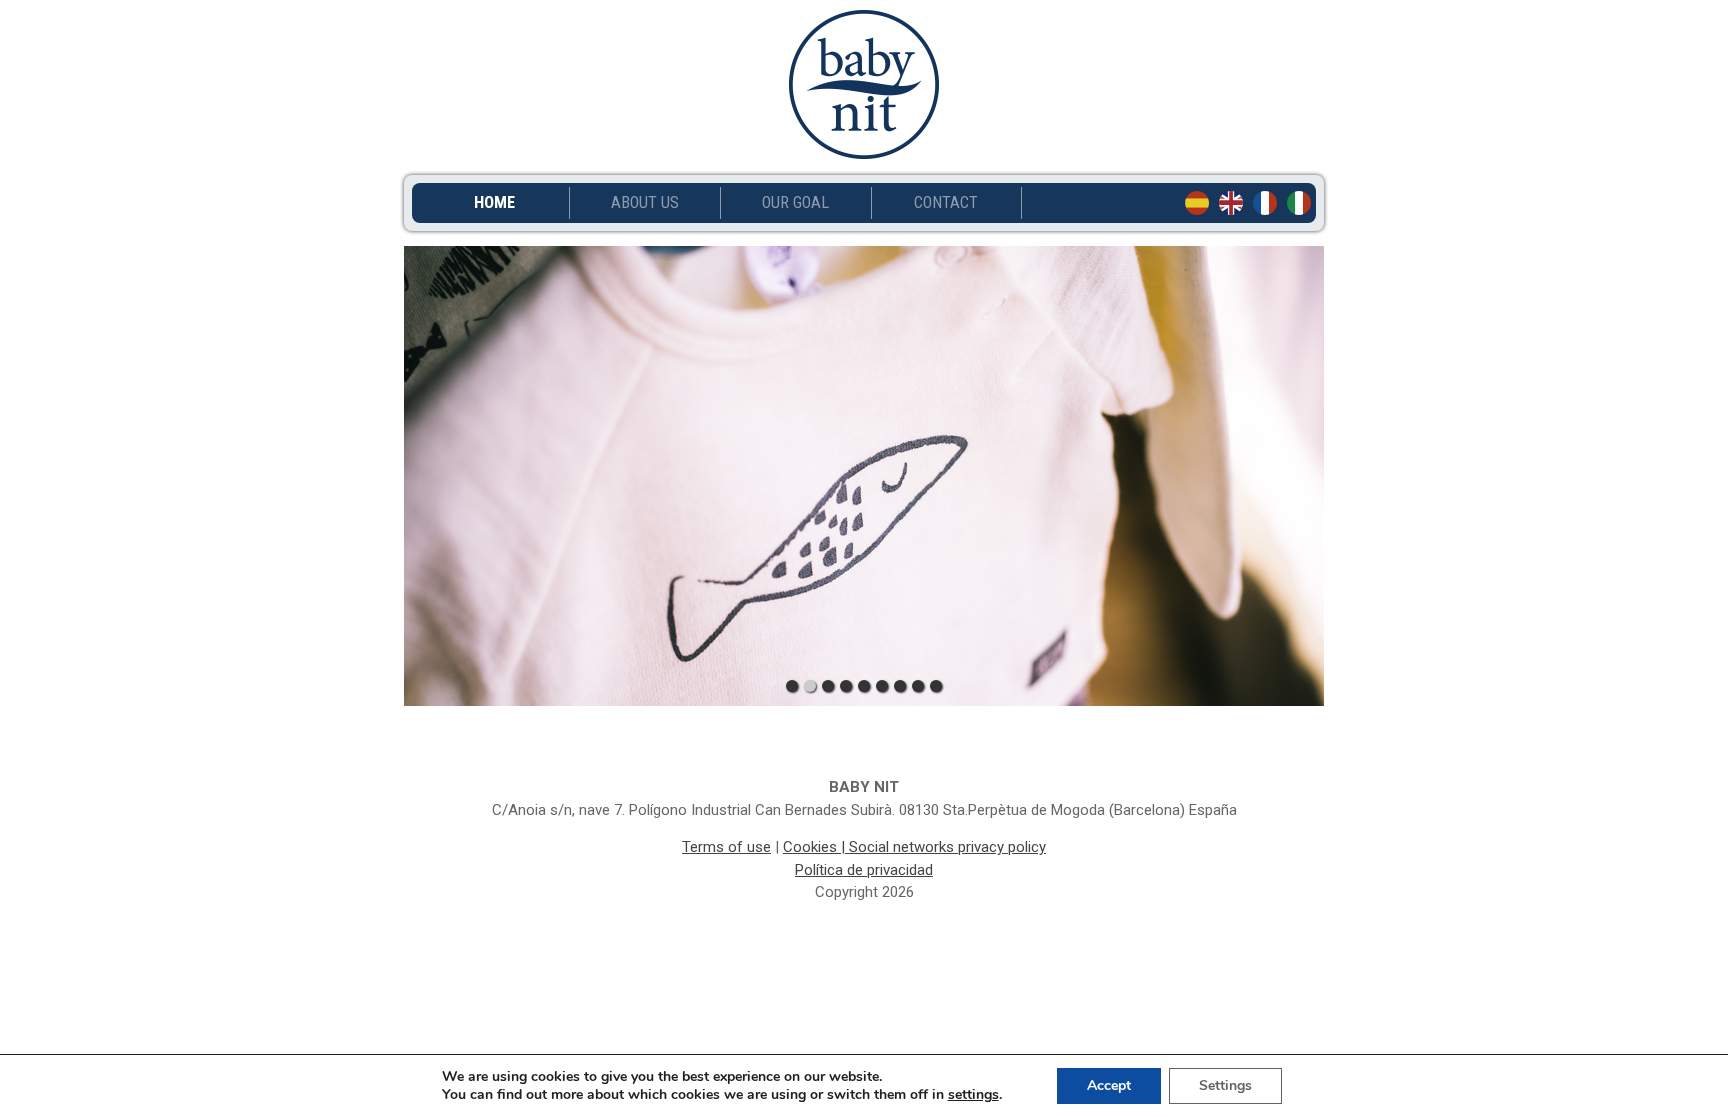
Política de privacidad (864, 870)
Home (494, 203)
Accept (1109, 1085)
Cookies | (816, 847)
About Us (645, 203)
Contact (946, 203)
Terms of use (726, 847)
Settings (1225, 1085)
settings (973, 1095)
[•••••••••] (864, 476)
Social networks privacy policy (947, 847)
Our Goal (795, 203)
